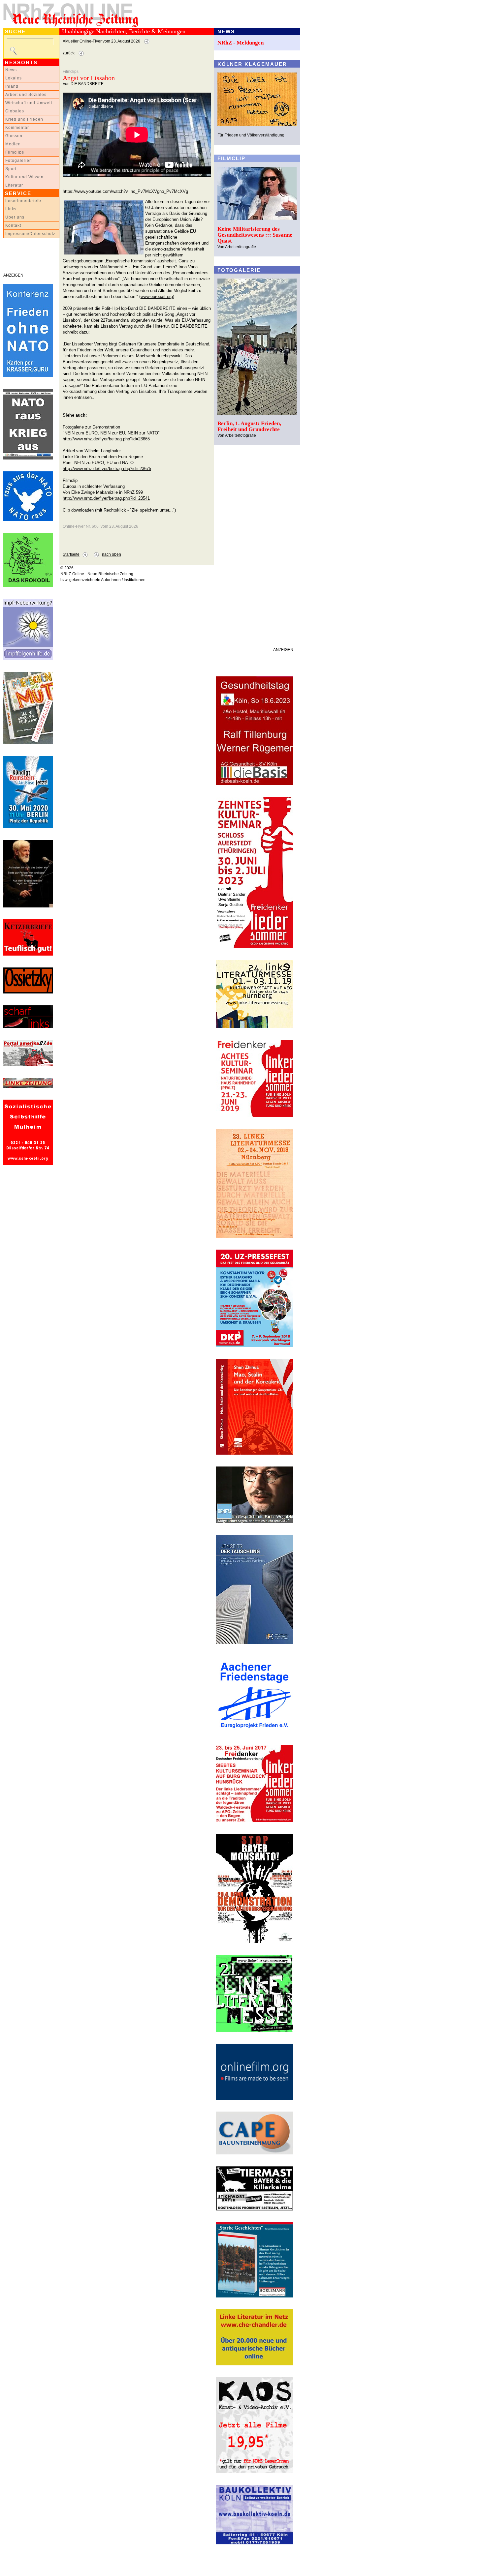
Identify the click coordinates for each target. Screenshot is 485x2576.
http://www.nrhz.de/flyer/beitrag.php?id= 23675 (107, 469)
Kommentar (17, 128)
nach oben (112, 554)
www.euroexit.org (157, 296)
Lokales (14, 78)
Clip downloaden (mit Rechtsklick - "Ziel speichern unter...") (119, 510)
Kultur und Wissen (24, 177)
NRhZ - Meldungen (241, 43)
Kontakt (13, 225)
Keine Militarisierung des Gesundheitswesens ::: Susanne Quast (255, 235)
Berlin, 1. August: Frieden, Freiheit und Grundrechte (249, 426)
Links (11, 209)
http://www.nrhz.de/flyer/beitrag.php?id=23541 (106, 498)
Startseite (71, 554)
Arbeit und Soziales (26, 95)
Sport (11, 169)
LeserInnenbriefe (23, 201)
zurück (69, 53)
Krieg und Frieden (24, 119)
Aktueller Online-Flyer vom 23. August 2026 (101, 41)
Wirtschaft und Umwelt (29, 103)
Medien (13, 144)
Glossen (14, 136)
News (11, 70)
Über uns (15, 217)
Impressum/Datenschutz (30, 234)
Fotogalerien (19, 161)
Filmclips (15, 152)
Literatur (14, 185)
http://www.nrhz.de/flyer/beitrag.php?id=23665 (106, 439)
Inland (12, 86)
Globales (15, 111)
